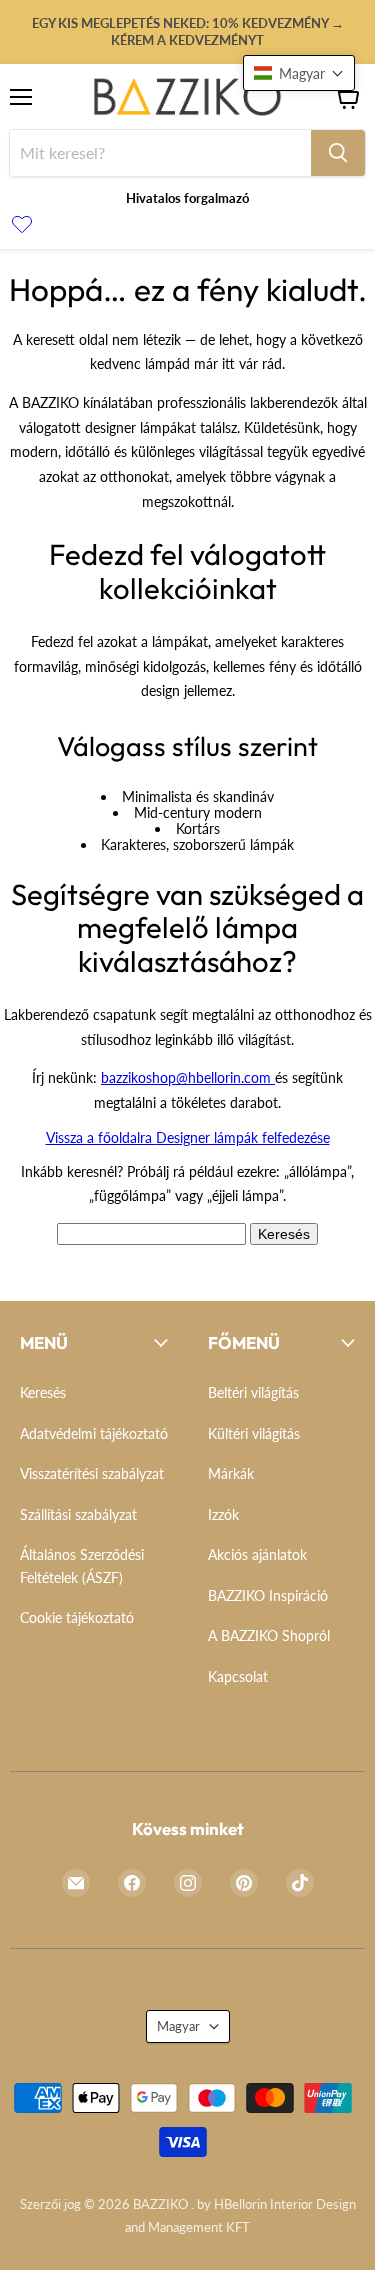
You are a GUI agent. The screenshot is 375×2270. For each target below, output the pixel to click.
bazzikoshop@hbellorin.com (188, 1077)
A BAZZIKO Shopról (269, 1635)
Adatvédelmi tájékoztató (94, 1433)
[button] (299, 73)
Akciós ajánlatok (257, 1554)
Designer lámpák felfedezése (243, 1137)
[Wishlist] (22, 225)
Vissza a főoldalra (101, 1137)
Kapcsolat (238, 1676)
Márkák (231, 1473)
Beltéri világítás (253, 1392)
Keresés (284, 1234)
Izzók (223, 1514)
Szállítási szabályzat (78, 1514)
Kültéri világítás (254, 1433)
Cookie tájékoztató (77, 1617)
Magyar (178, 2026)
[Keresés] (338, 153)
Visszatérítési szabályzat (92, 1473)
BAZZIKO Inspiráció (268, 1595)
